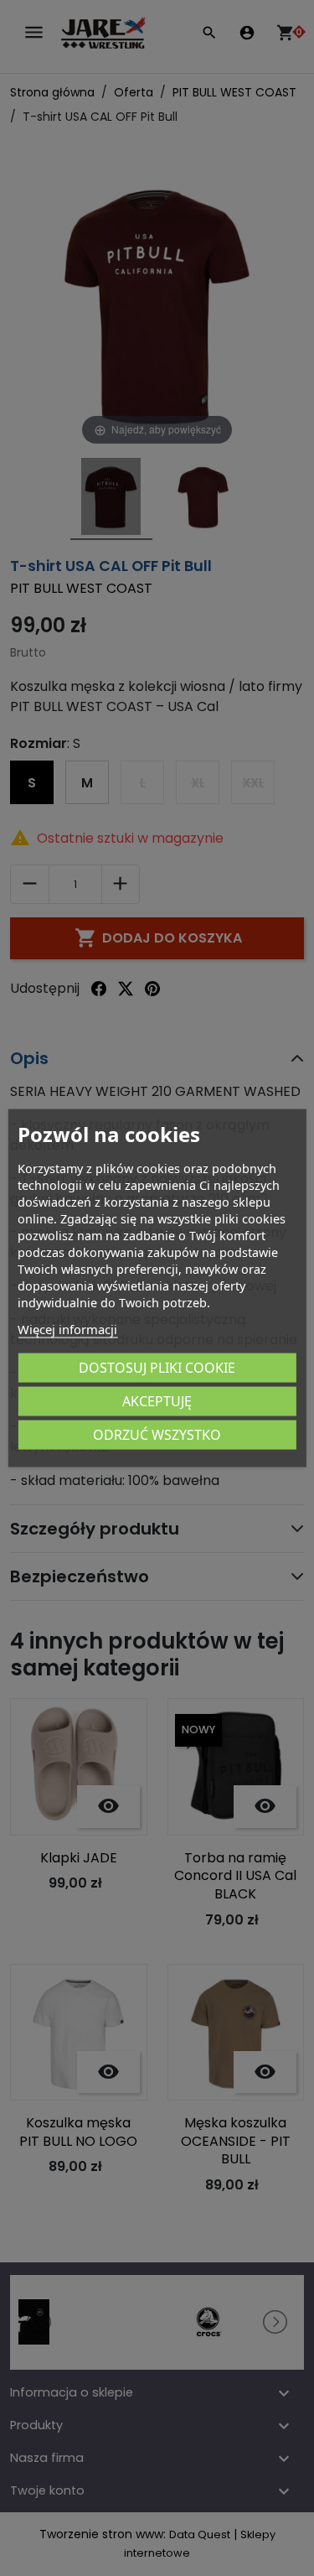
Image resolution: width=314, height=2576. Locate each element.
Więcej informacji (67, 1328)
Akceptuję (157, 1400)
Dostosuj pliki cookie (157, 1367)
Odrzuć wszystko (157, 1434)
